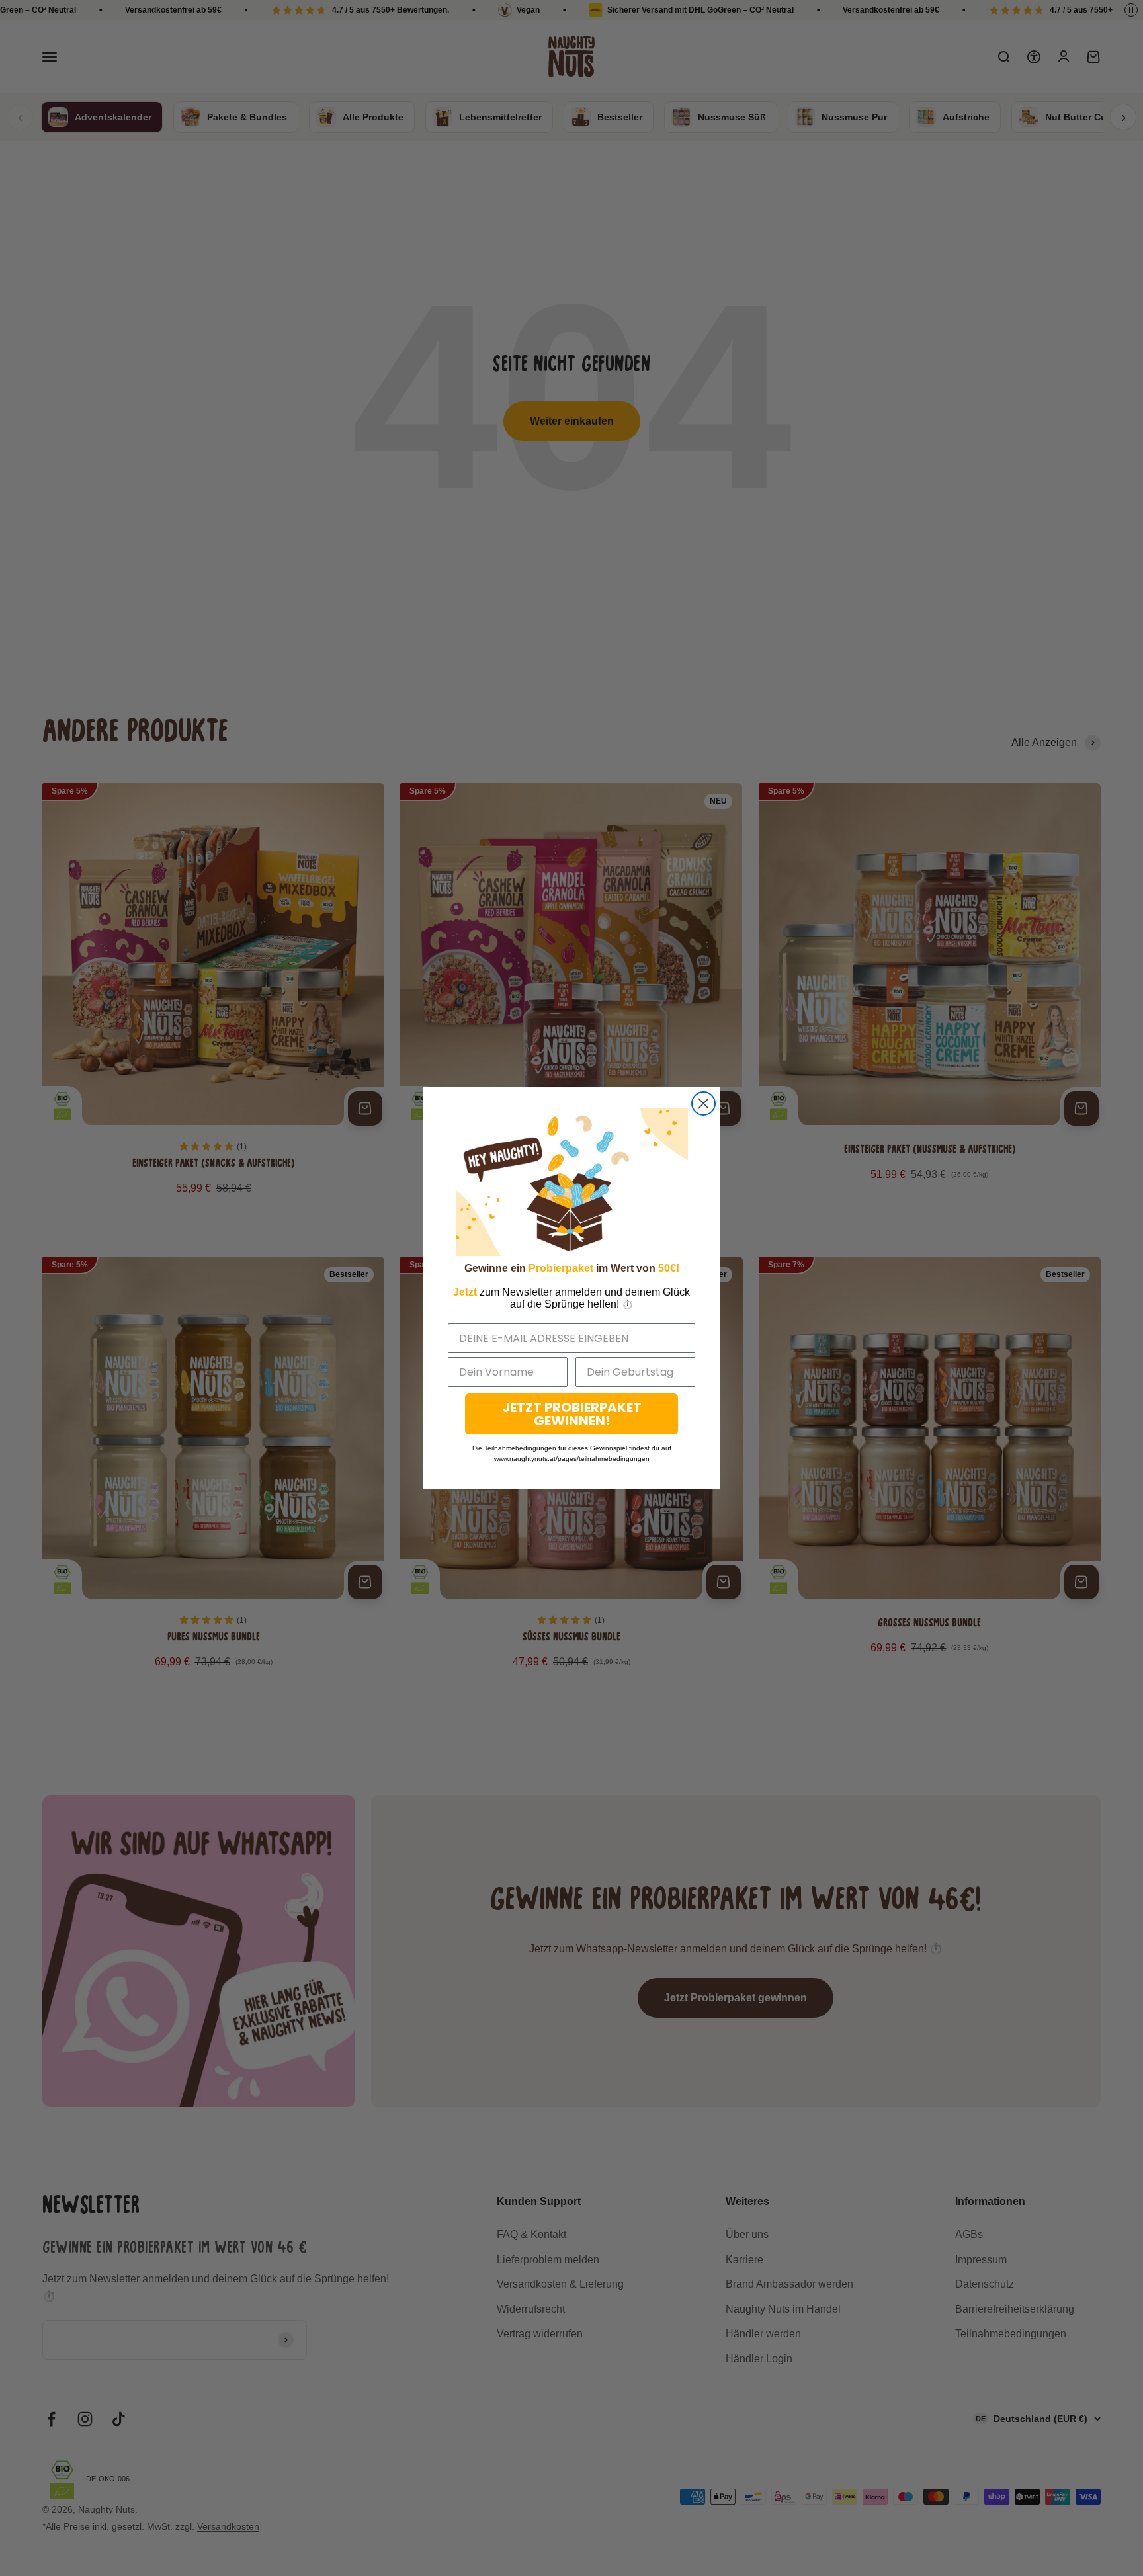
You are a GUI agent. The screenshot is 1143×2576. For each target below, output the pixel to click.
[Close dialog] (703, 1103)
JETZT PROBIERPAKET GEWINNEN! (572, 1414)
